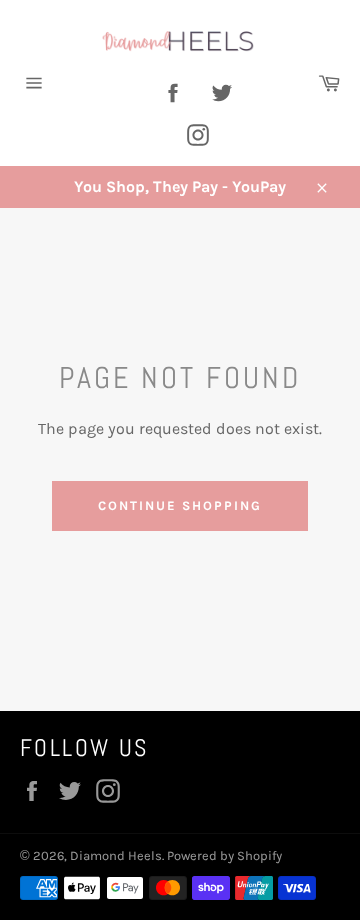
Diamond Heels (116, 855)
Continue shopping (179, 505)
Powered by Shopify (224, 855)
